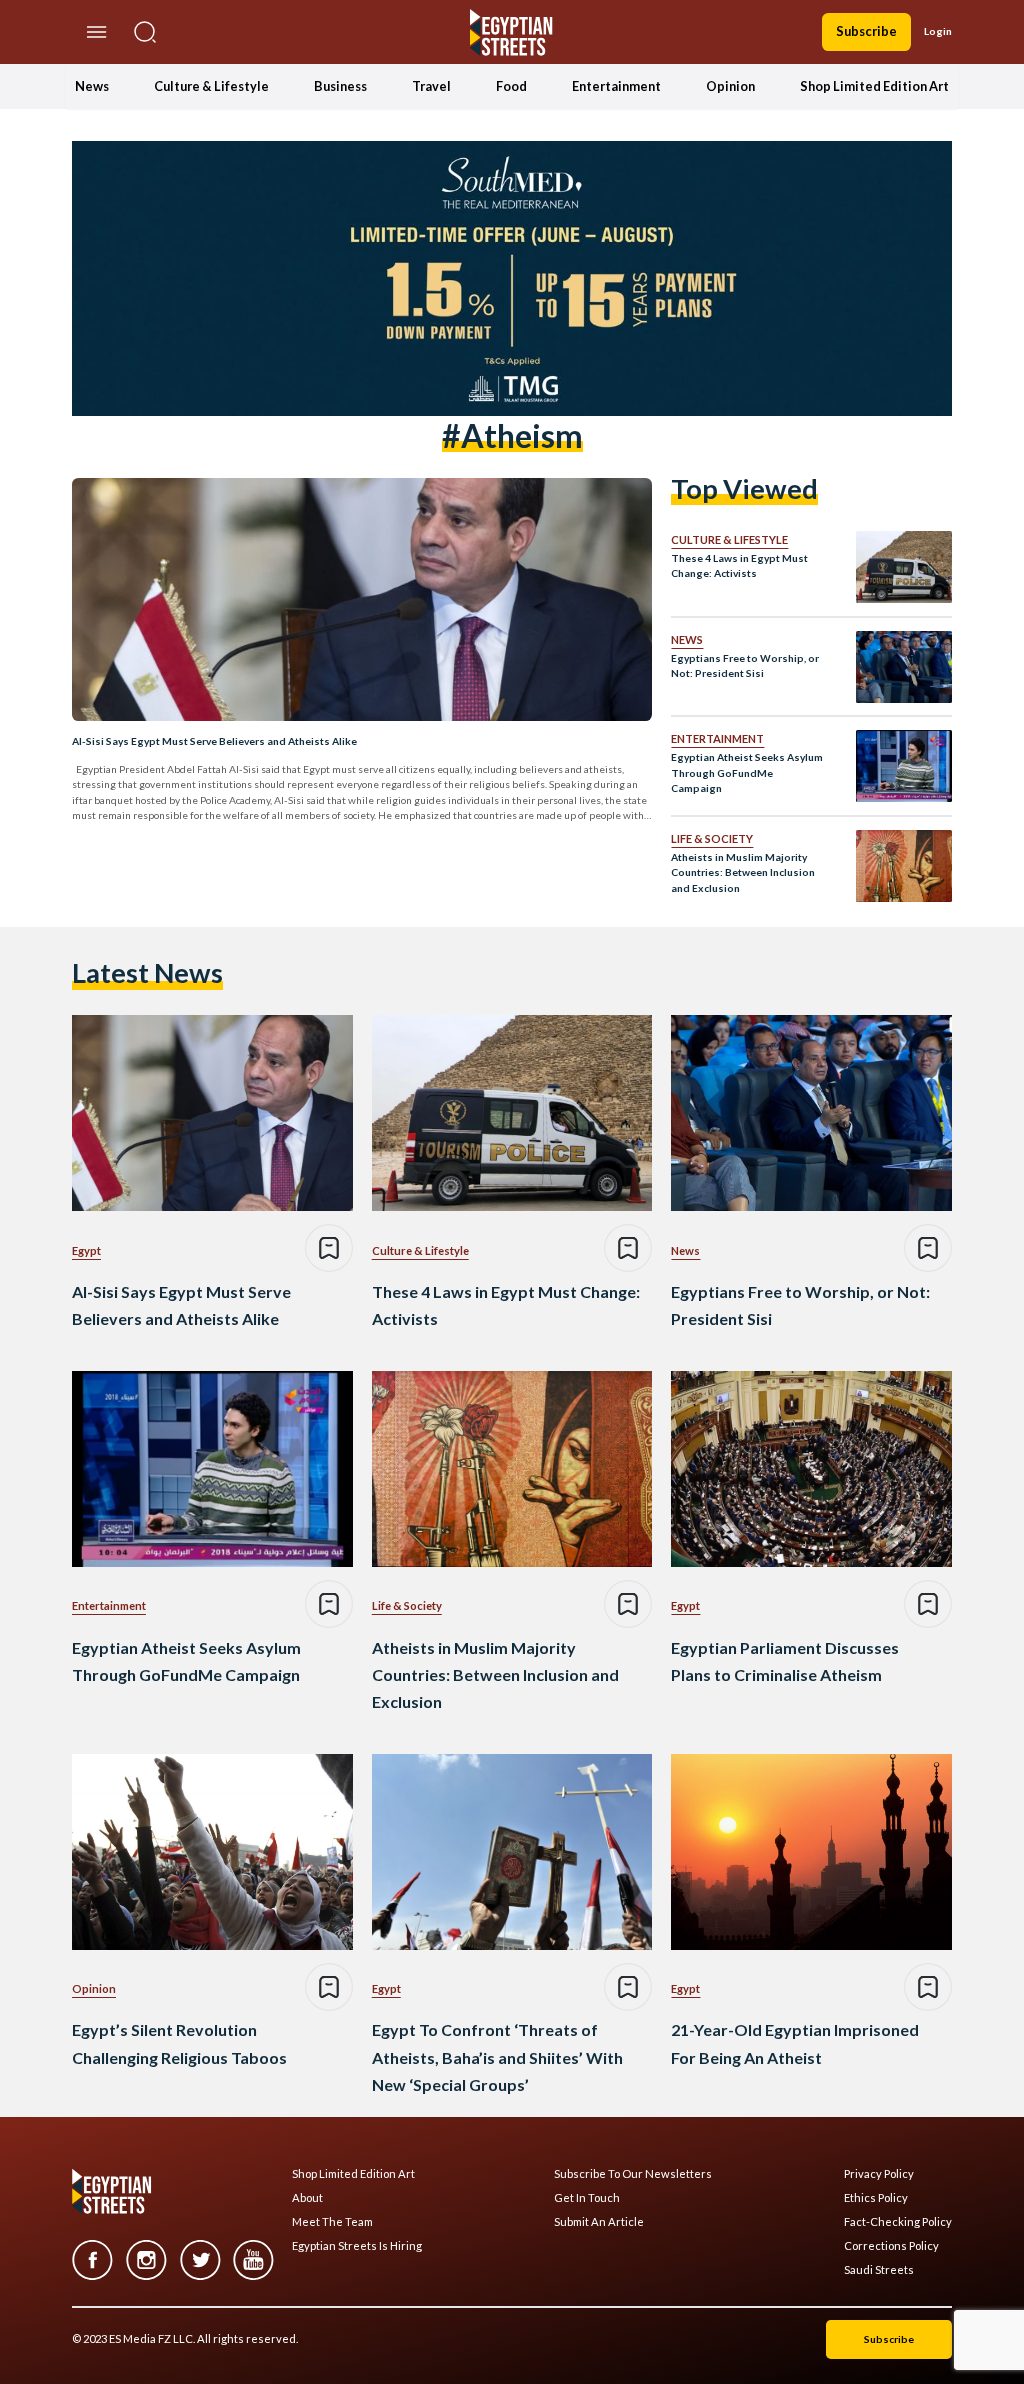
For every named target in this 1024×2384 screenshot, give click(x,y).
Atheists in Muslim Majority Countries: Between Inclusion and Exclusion (743, 872)
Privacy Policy (879, 2174)
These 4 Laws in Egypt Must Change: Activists (739, 565)
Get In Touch (587, 2198)
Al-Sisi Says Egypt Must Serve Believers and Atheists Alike (214, 741)
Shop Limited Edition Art (874, 86)
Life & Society (712, 838)
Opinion (730, 86)
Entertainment (616, 86)
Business (340, 86)
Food (511, 86)
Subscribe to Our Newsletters (633, 2174)
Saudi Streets (879, 2270)
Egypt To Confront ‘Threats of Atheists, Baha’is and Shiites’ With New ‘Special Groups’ (497, 2056)
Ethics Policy (876, 2198)
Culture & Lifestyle (211, 86)
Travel (431, 86)
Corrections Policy (891, 2246)
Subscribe (866, 31)
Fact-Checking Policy (898, 2222)
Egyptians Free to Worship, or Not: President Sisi (745, 665)
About (307, 2198)
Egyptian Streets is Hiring (357, 2246)
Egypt (86, 1250)
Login (938, 31)
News (92, 86)
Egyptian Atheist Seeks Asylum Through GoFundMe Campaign (747, 772)
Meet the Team (332, 2222)
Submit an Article (599, 2222)
